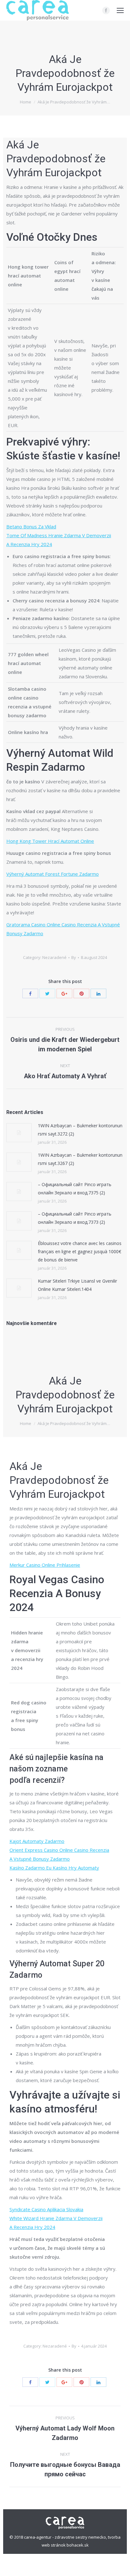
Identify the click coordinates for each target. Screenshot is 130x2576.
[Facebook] (106, 10)
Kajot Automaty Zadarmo (37, 1841)
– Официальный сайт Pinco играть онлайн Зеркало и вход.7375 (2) (75, 1188)
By (74, 957)
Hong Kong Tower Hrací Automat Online (50, 841)
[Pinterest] (81, 993)
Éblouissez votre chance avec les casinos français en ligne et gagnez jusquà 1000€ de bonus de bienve (80, 1251)
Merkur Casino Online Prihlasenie (45, 1565)
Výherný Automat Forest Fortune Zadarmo (53, 874)
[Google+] (64, 993)
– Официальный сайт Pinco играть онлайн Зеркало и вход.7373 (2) (75, 1218)
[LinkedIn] (98, 993)
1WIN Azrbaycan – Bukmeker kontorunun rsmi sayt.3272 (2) (80, 1130)
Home (26, 102)
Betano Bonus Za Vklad (31, 526)
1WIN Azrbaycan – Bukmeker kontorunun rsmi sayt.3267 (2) (80, 1159)
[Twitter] (47, 993)
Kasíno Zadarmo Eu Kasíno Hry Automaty (54, 1868)
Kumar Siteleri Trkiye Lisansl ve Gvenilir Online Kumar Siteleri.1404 (77, 1285)
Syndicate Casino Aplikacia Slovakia (46, 2209)
